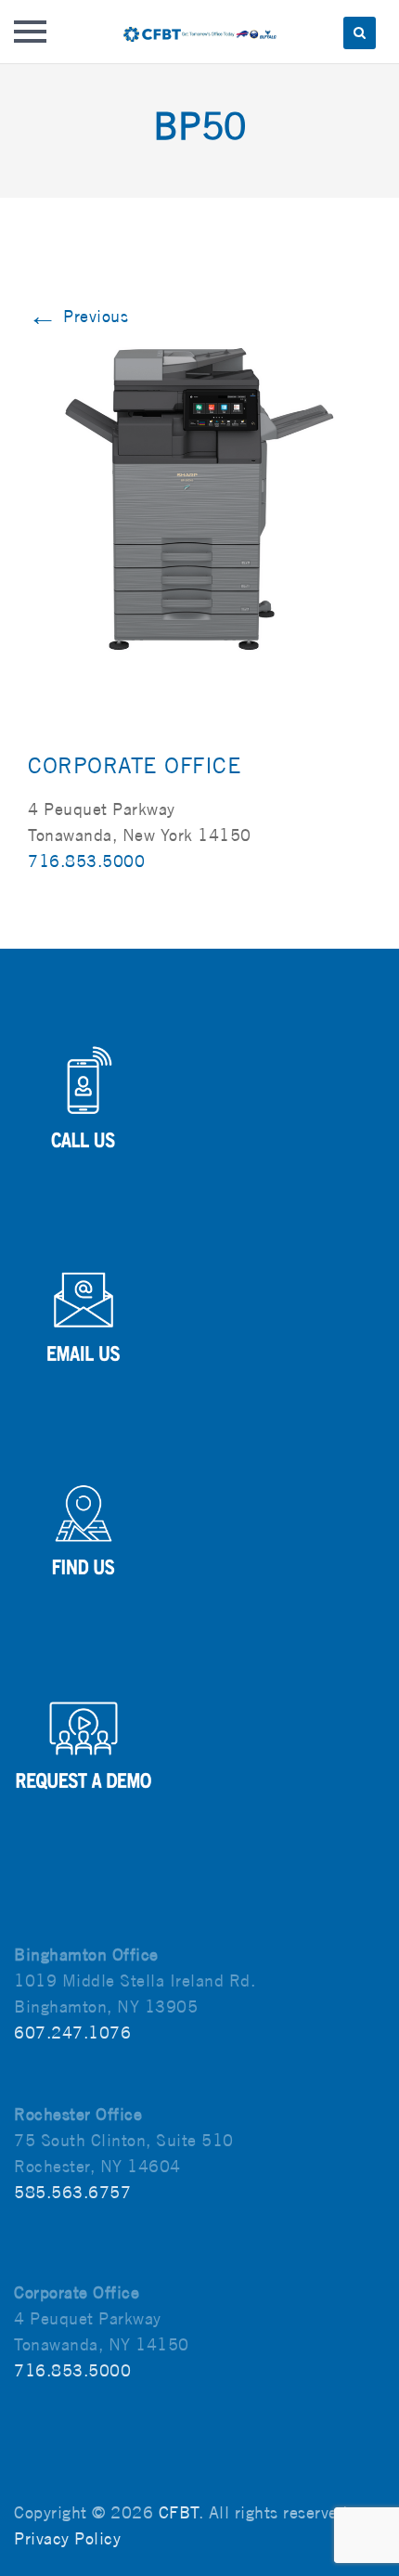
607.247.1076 (72, 2032)
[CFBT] (199, 32)
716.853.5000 (86, 861)
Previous (78, 316)
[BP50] (199, 497)
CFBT (179, 2512)
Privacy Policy (67, 2538)
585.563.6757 (72, 2192)
